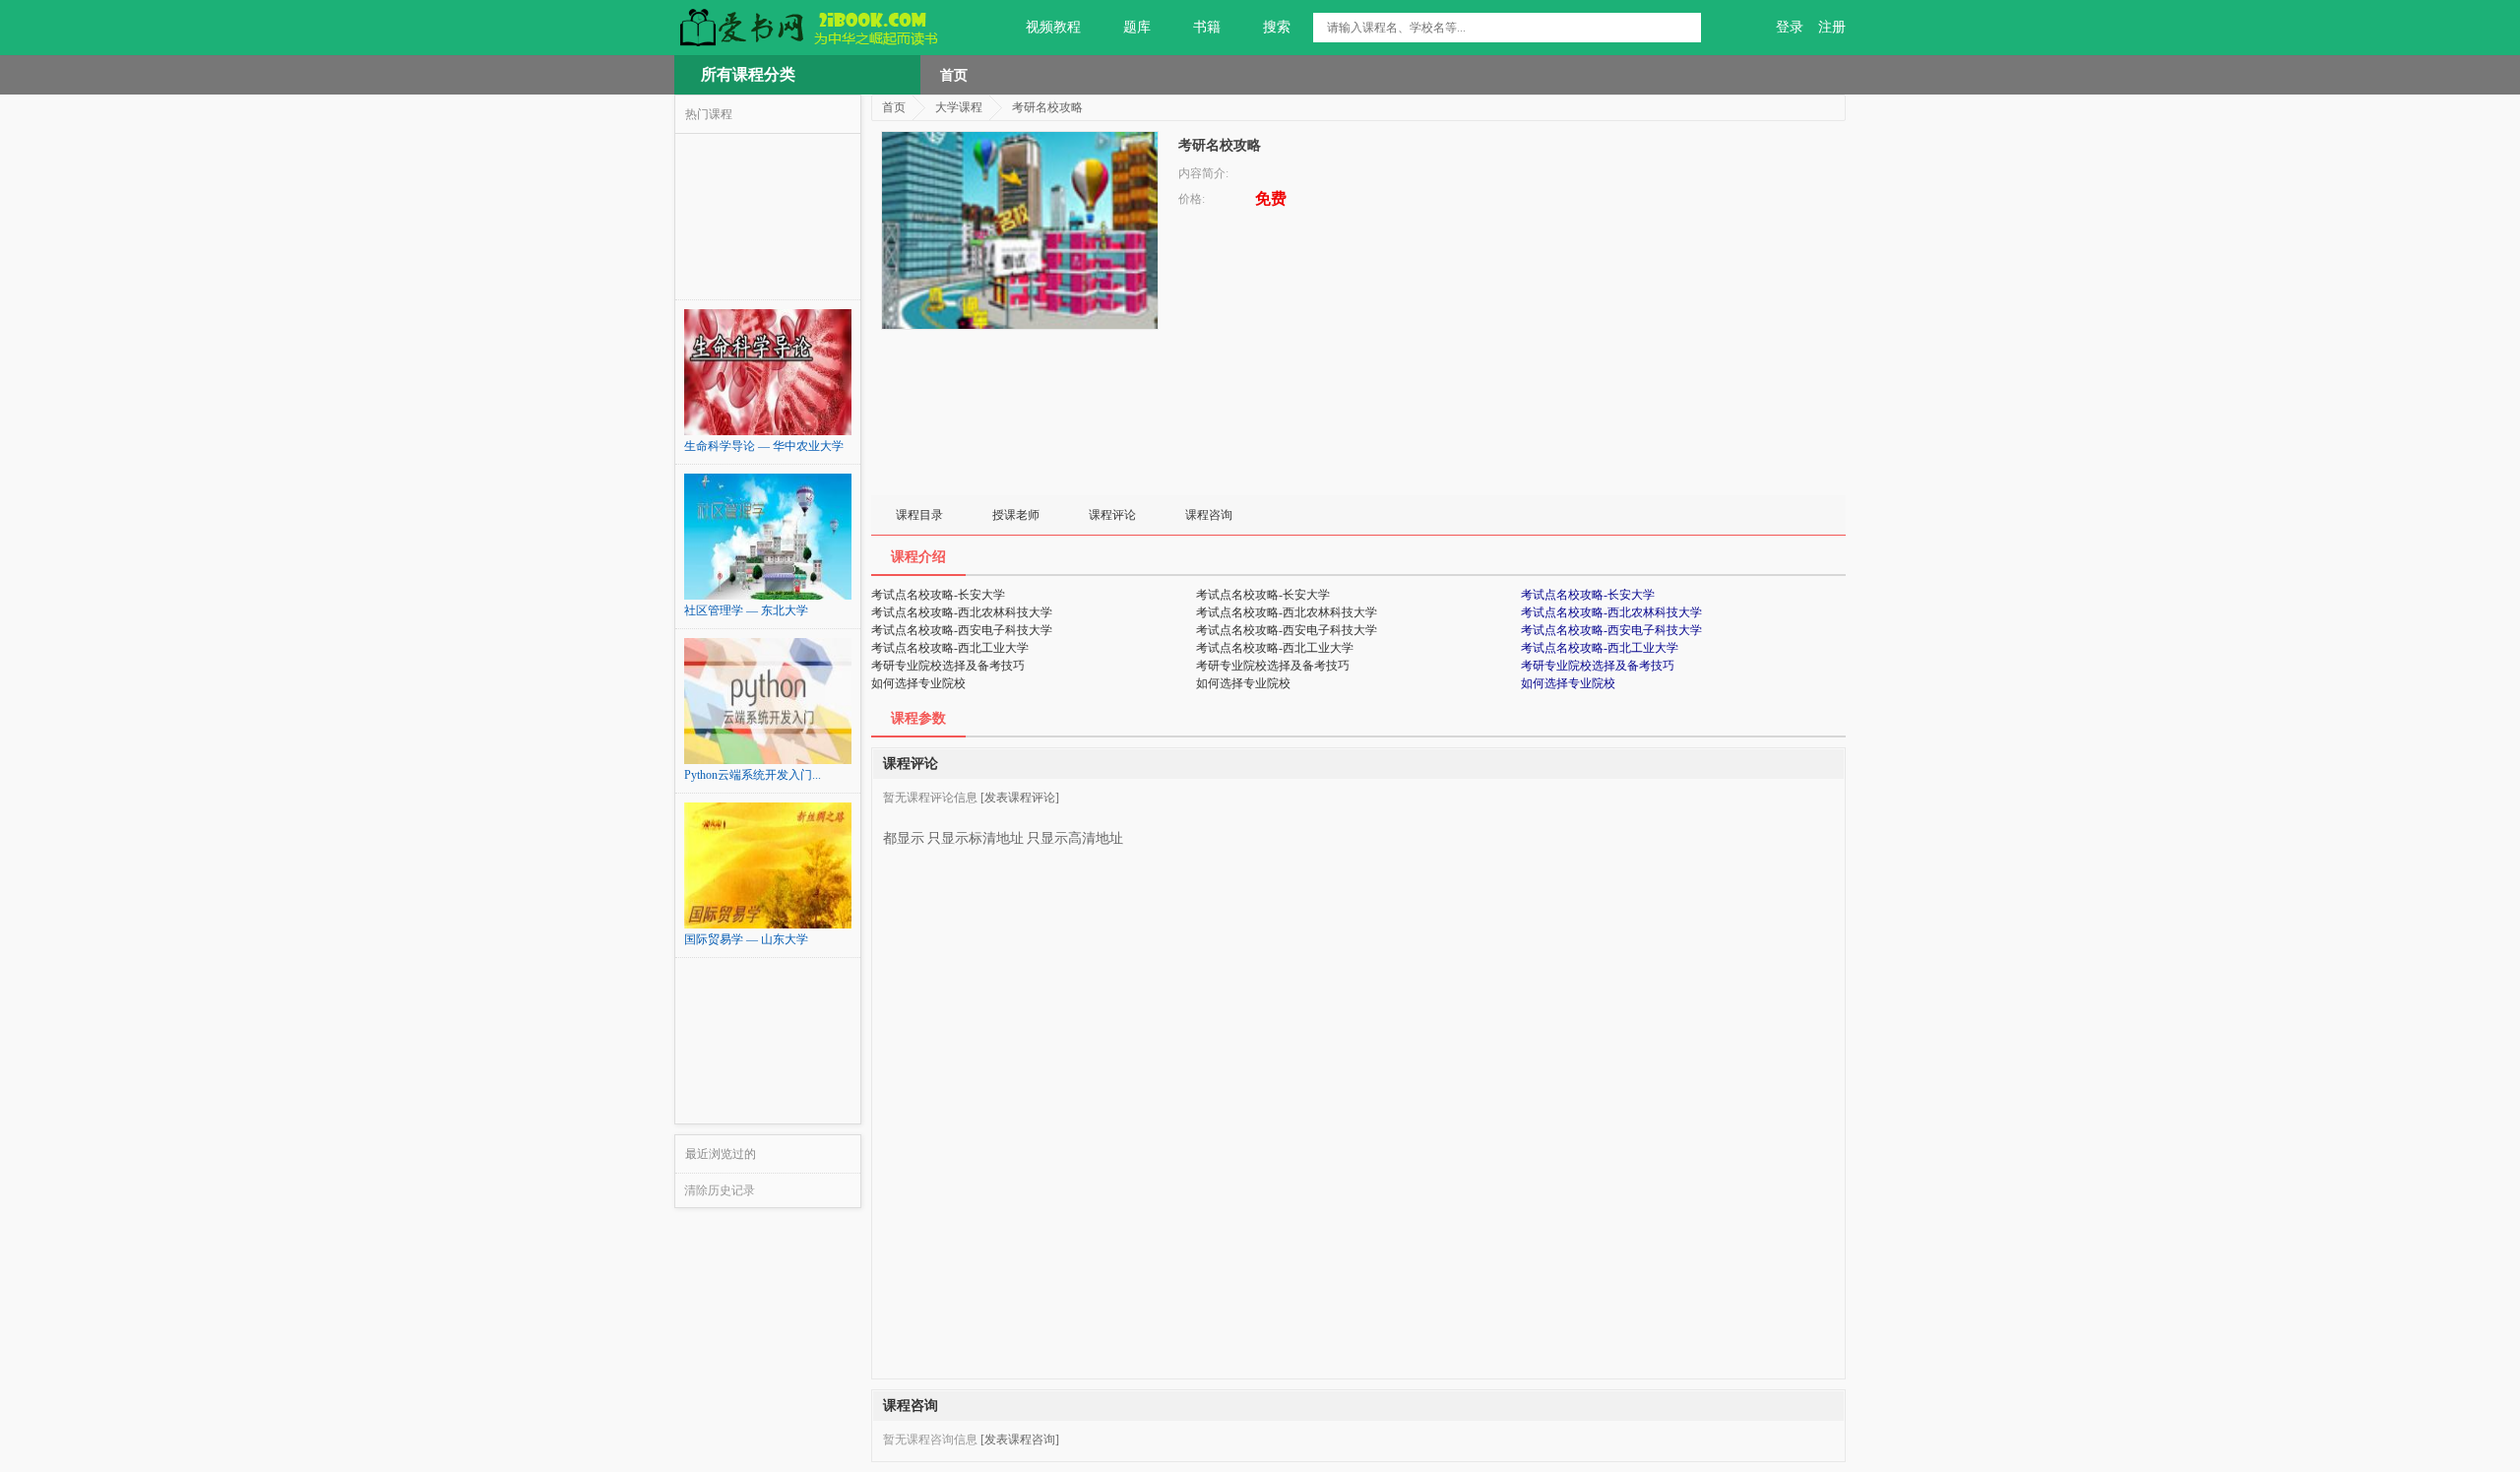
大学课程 (959, 107)
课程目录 (919, 515)
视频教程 (1053, 27)
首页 (954, 75)
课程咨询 (1209, 515)
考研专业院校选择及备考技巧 (1598, 666)
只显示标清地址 (976, 838)
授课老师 (1016, 515)
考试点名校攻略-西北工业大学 (1600, 648)
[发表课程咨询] (1020, 1440)
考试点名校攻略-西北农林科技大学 (1611, 612)
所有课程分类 (748, 74)
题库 (1137, 27)
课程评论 (1112, 515)
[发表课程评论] (1020, 798)
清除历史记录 (720, 1190)
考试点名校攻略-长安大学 (1588, 595)
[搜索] (1686, 28)
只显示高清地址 (1075, 838)
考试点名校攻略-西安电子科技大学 (1611, 630)
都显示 (904, 838)
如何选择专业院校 (1568, 683)
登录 (1790, 27)
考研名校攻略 (1047, 107)
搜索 (1277, 27)
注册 (1832, 27)
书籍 (1207, 27)
